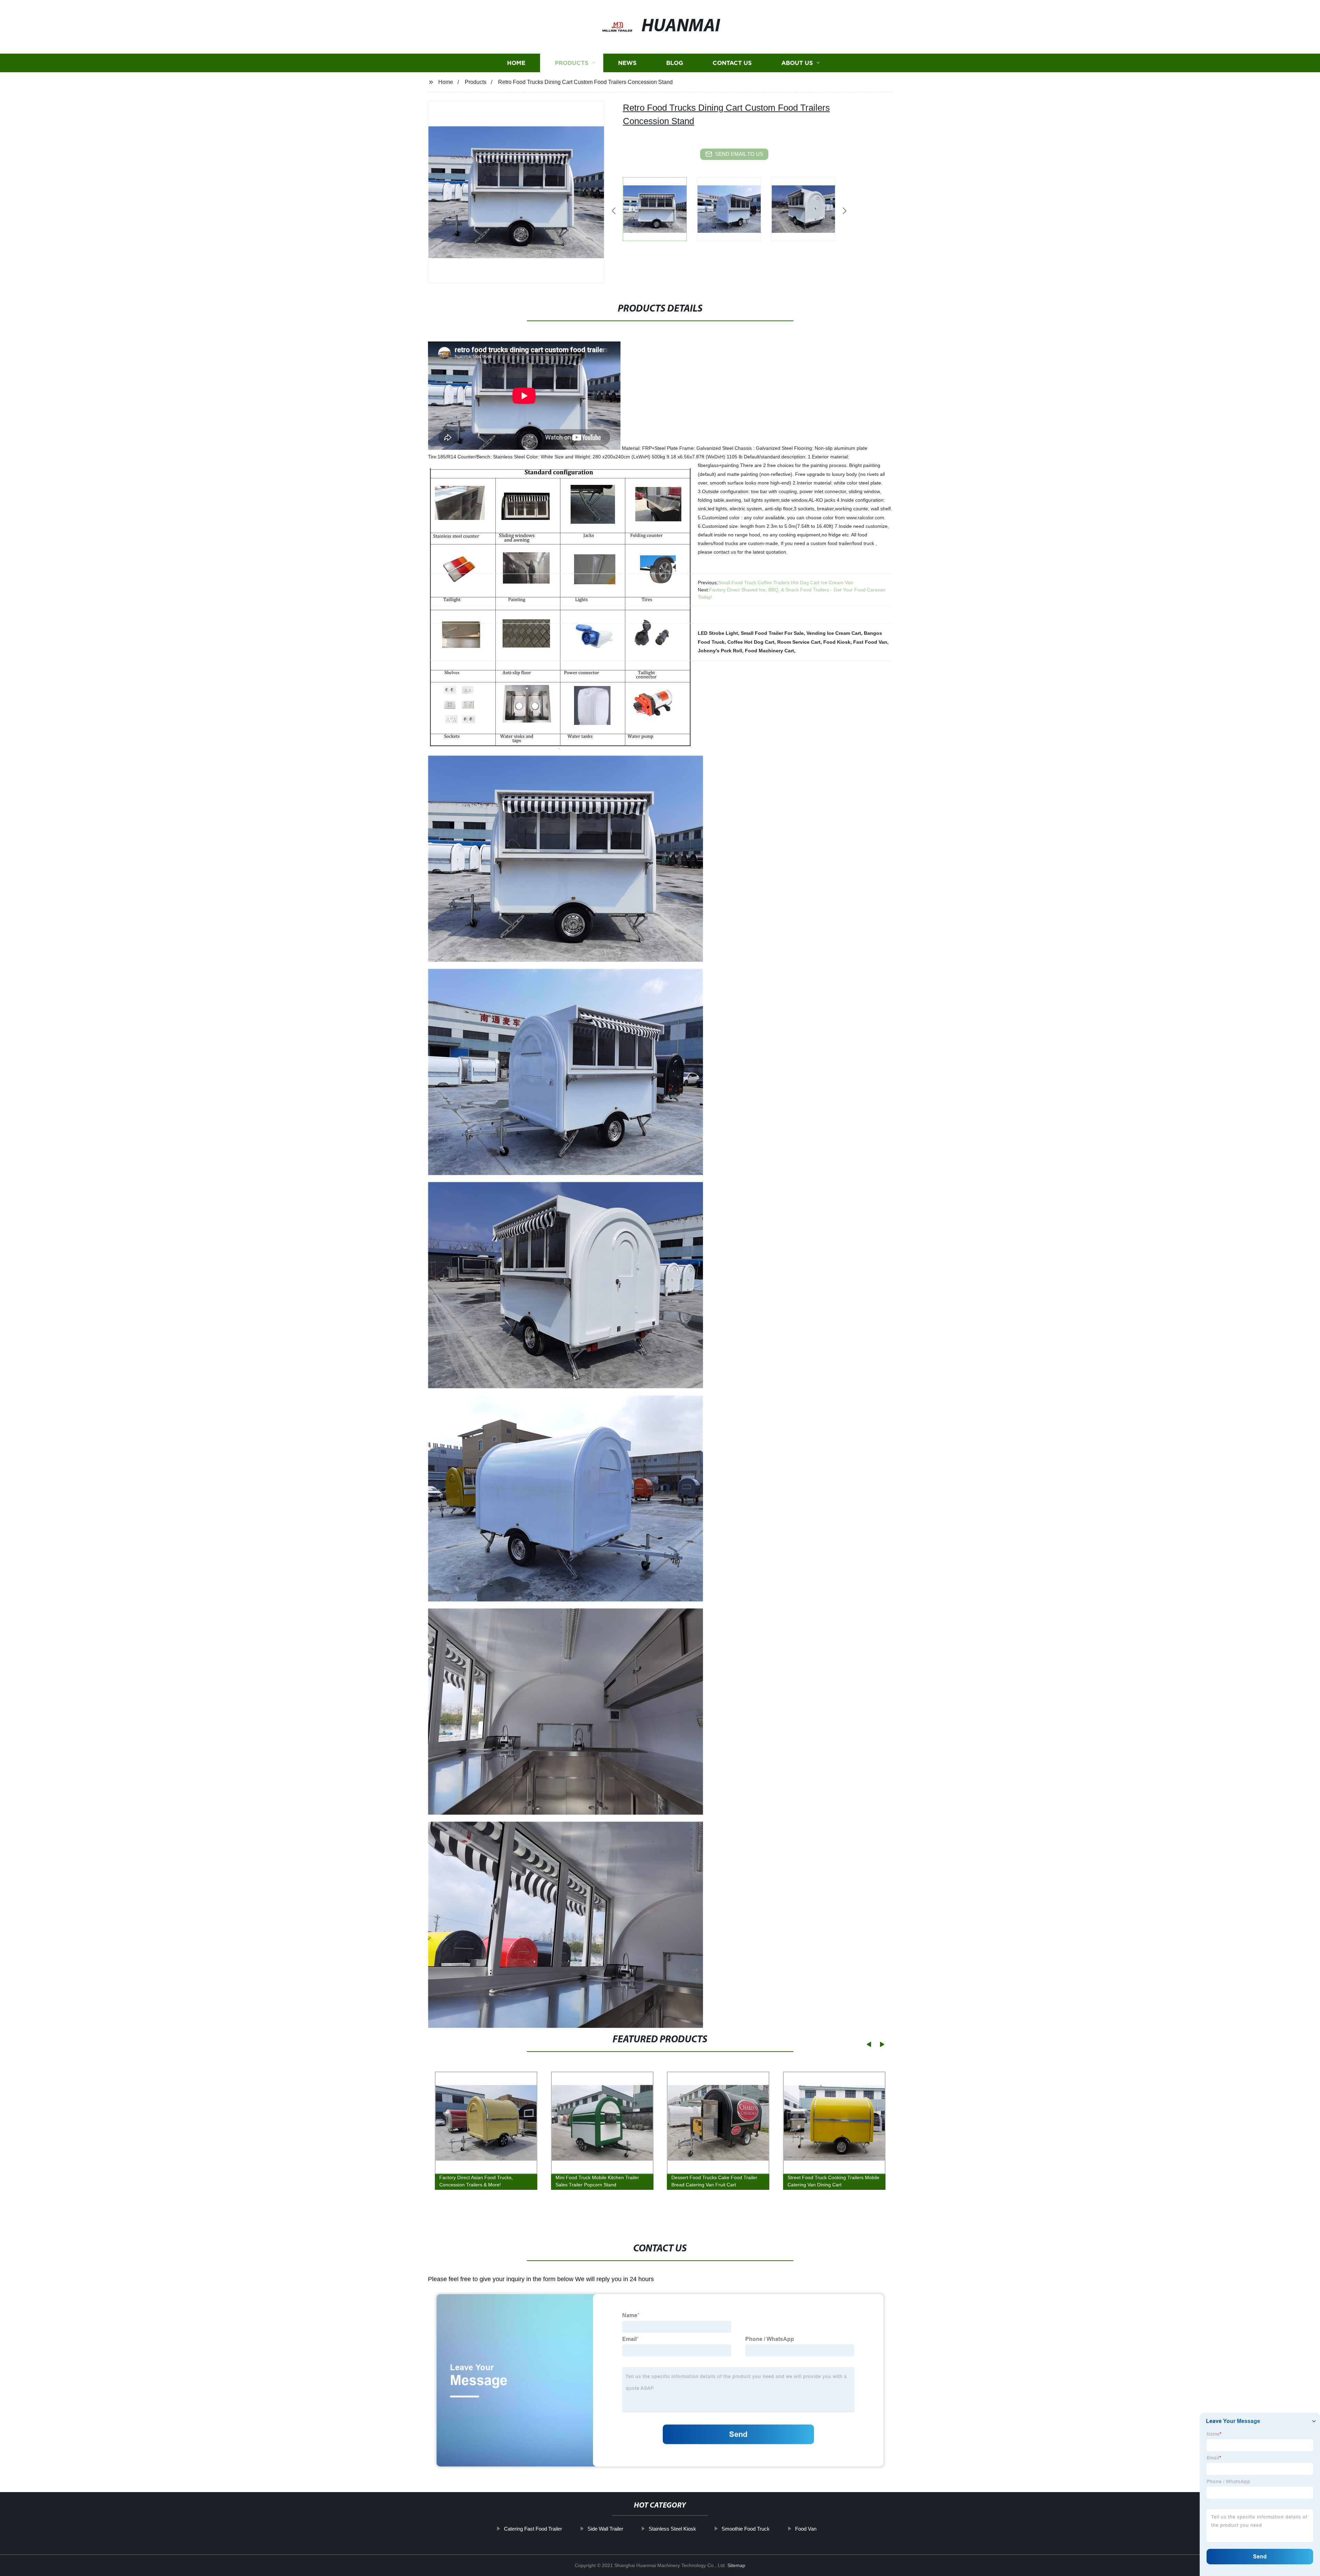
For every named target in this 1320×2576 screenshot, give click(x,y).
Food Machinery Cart (769, 651)
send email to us (739, 154)
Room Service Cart (799, 642)
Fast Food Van (870, 642)
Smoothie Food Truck (746, 2529)
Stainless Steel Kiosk (672, 2529)
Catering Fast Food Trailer (533, 2529)
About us (797, 63)
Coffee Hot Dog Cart (751, 642)
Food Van (806, 2529)
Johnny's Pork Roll (720, 651)
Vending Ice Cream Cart (834, 633)
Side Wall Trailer (605, 2529)
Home (516, 63)
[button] (614, 211)
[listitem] (660, 208)
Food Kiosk (837, 642)
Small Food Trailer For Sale (772, 633)
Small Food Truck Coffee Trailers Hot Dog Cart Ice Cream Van (786, 583)
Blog (675, 63)
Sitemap (736, 2565)
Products (572, 63)
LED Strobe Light (718, 633)
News (627, 63)
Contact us (732, 63)
